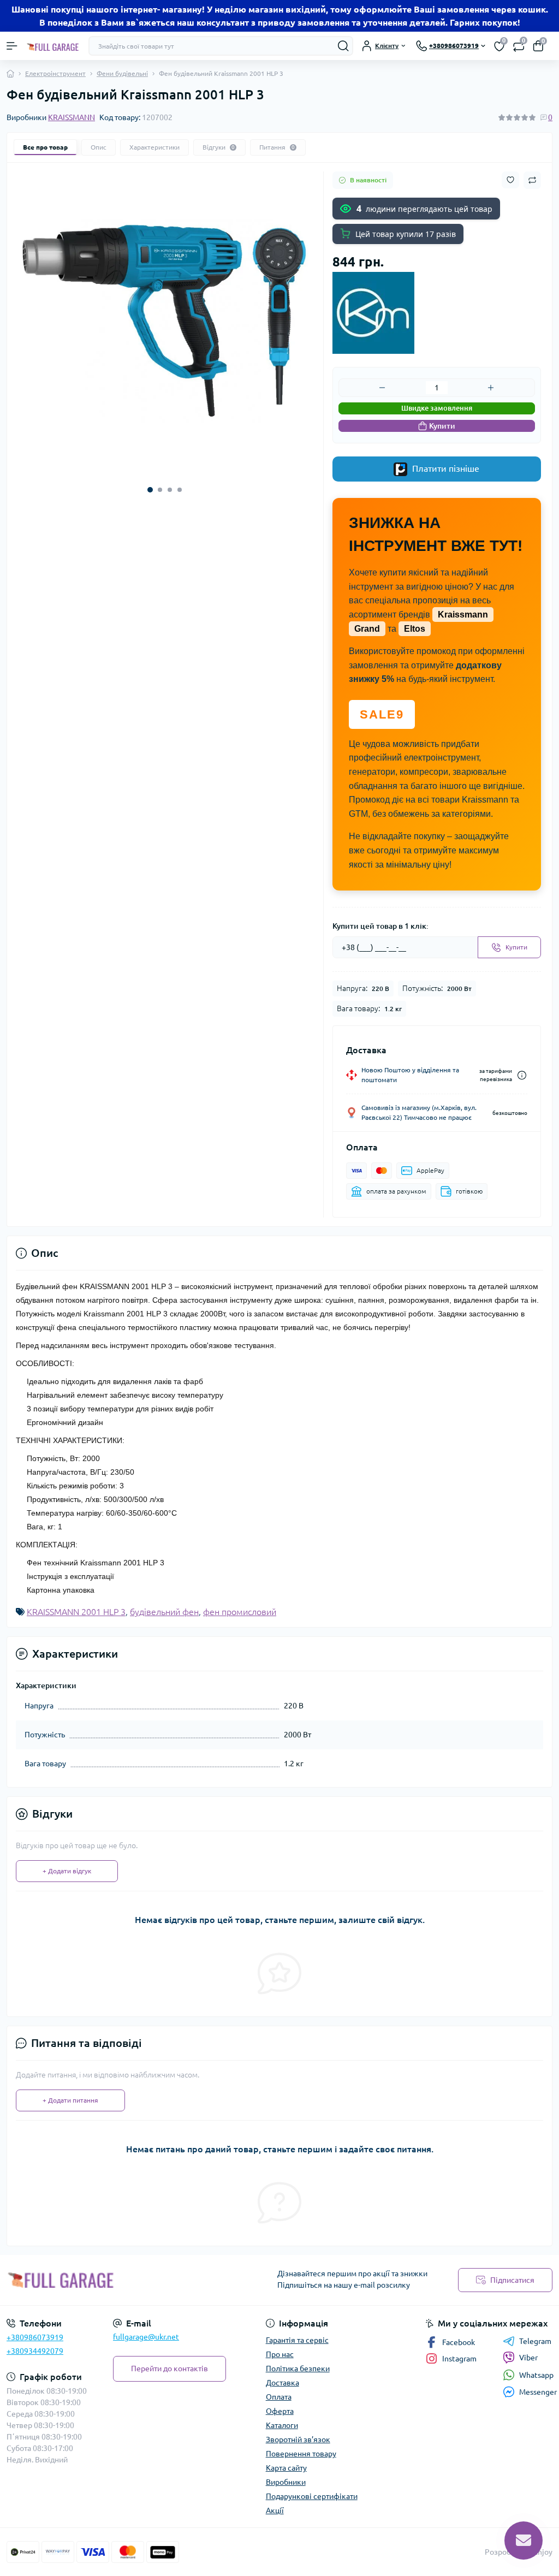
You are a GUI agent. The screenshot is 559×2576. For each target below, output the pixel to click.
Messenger (538, 2392)
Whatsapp (536, 2375)
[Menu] (12, 46)
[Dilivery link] (522, 1075)
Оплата (279, 2397)
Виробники (286, 2482)
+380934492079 (35, 2351)
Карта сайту (286, 2468)
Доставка (283, 2383)
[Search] (343, 46)
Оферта (280, 2411)
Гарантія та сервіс (297, 2340)
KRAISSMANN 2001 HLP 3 (76, 1612)
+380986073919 (35, 2337)
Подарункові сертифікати (312, 2496)
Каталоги (282, 2425)
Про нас (280, 2354)
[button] (150, 490)
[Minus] (382, 388)
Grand (367, 629)
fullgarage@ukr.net (146, 2337)
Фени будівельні (122, 73)
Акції (275, 2510)
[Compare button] (532, 180)
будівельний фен (164, 1612)
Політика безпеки (298, 2369)
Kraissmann (463, 615)
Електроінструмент (55, 73)
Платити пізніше (445, 468)
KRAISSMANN (72, 117)
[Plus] (491, 388)
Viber (528, 2358)
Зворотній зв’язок (298, 2440)
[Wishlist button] (510, 180)
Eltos (415, 629)
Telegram (535, 2341)
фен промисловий (240, 1612)
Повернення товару (301, 2454)
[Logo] (53, 46)
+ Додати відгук (67, 1871)
